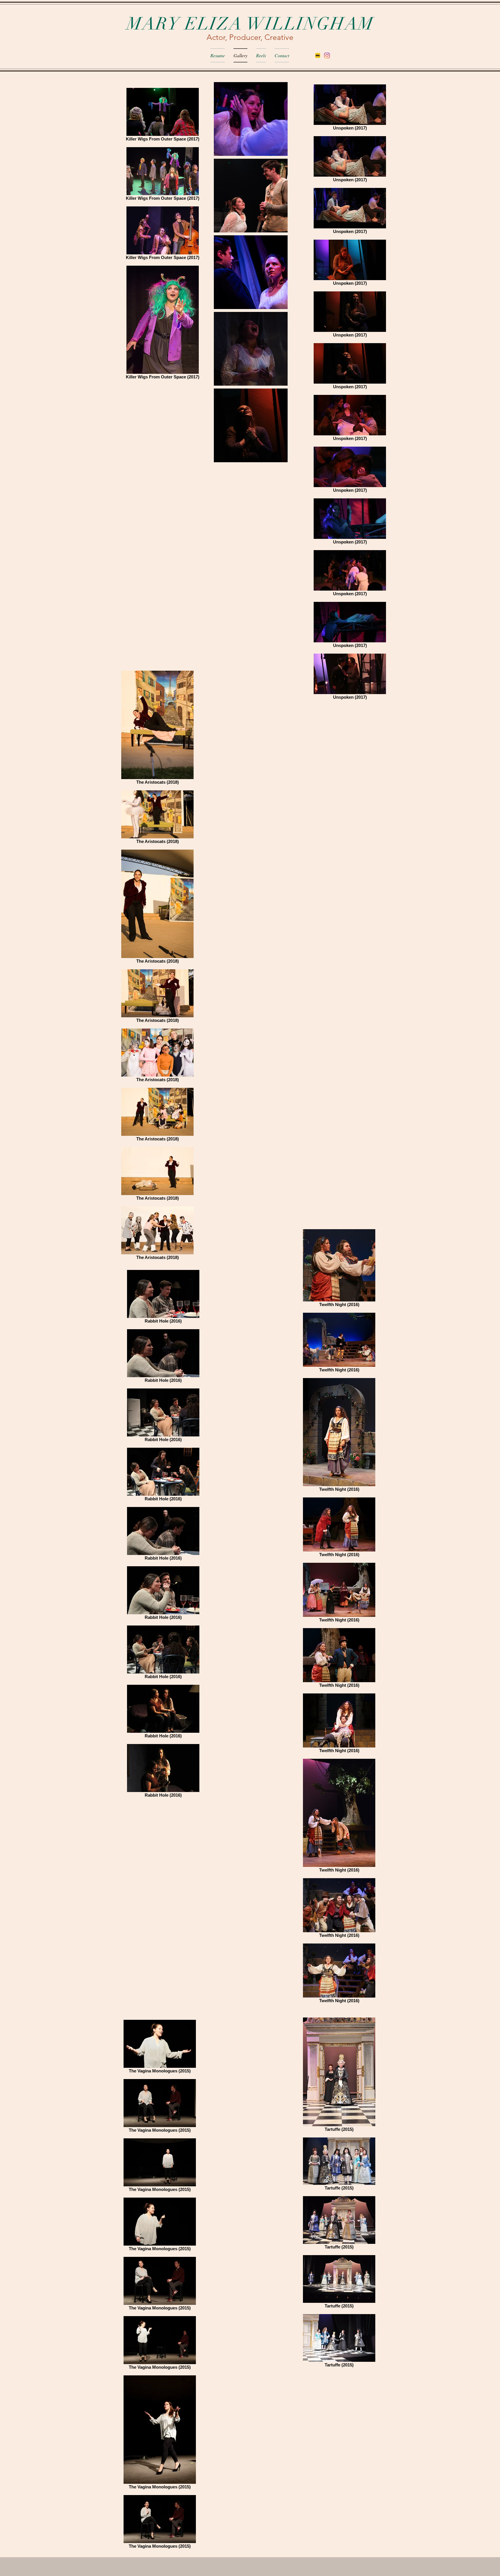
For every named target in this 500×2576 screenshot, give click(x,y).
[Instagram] (327, 56)
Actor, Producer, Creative (250, 37)
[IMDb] (318, 56)
